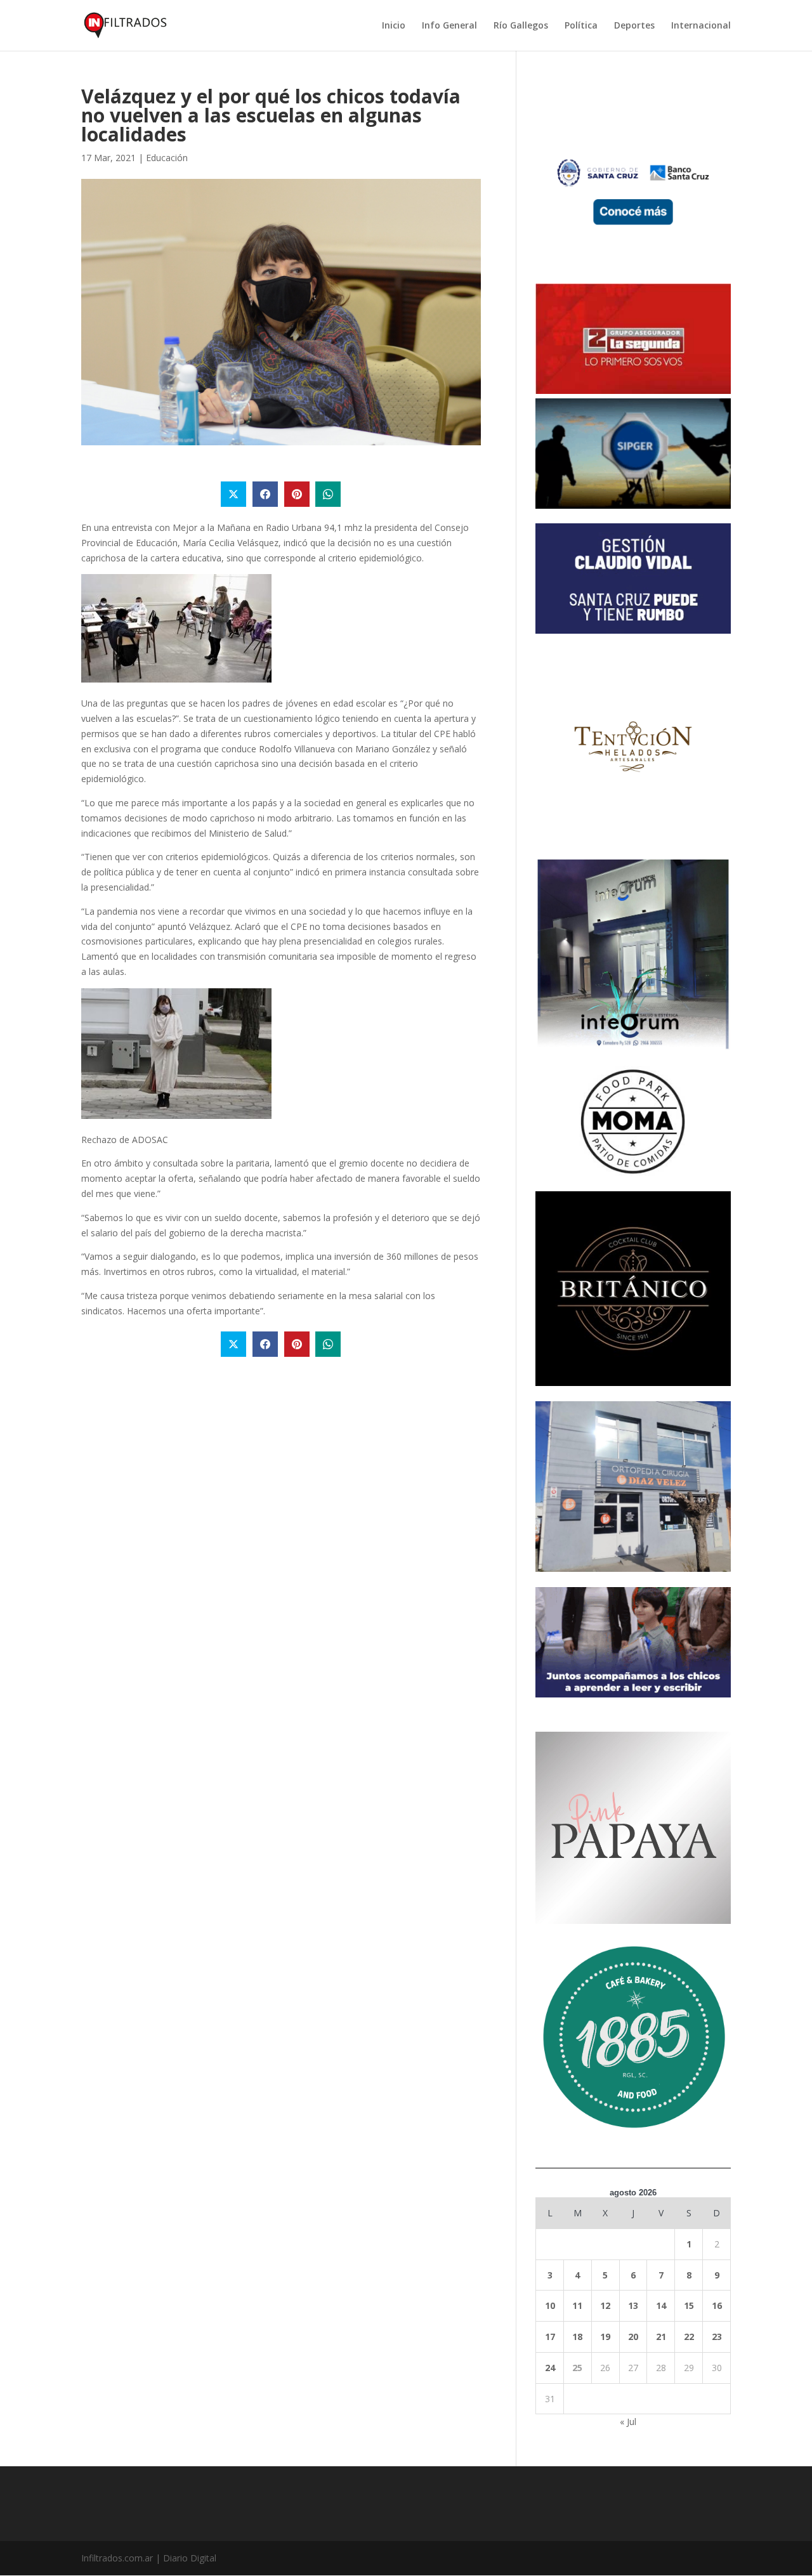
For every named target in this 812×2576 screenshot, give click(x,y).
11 (577, 2305)
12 (605, 2305)
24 (550, 2368)
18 (577, 2337)
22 (689, 2337)
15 (689, 2305)
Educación (167, 158)
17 (550, 2337)
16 (717, 2305)
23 (717, 2337)
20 (633, 2337)
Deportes (634, 26)
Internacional (701, 26)
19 (605, 2337)
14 (661, 2305)
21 (661, 2337)
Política (581, 26)
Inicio (394, 26)
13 (633, 2305)
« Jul (628, 2422)
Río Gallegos (521, 26)
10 (550, 2305)
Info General (449, 26)
